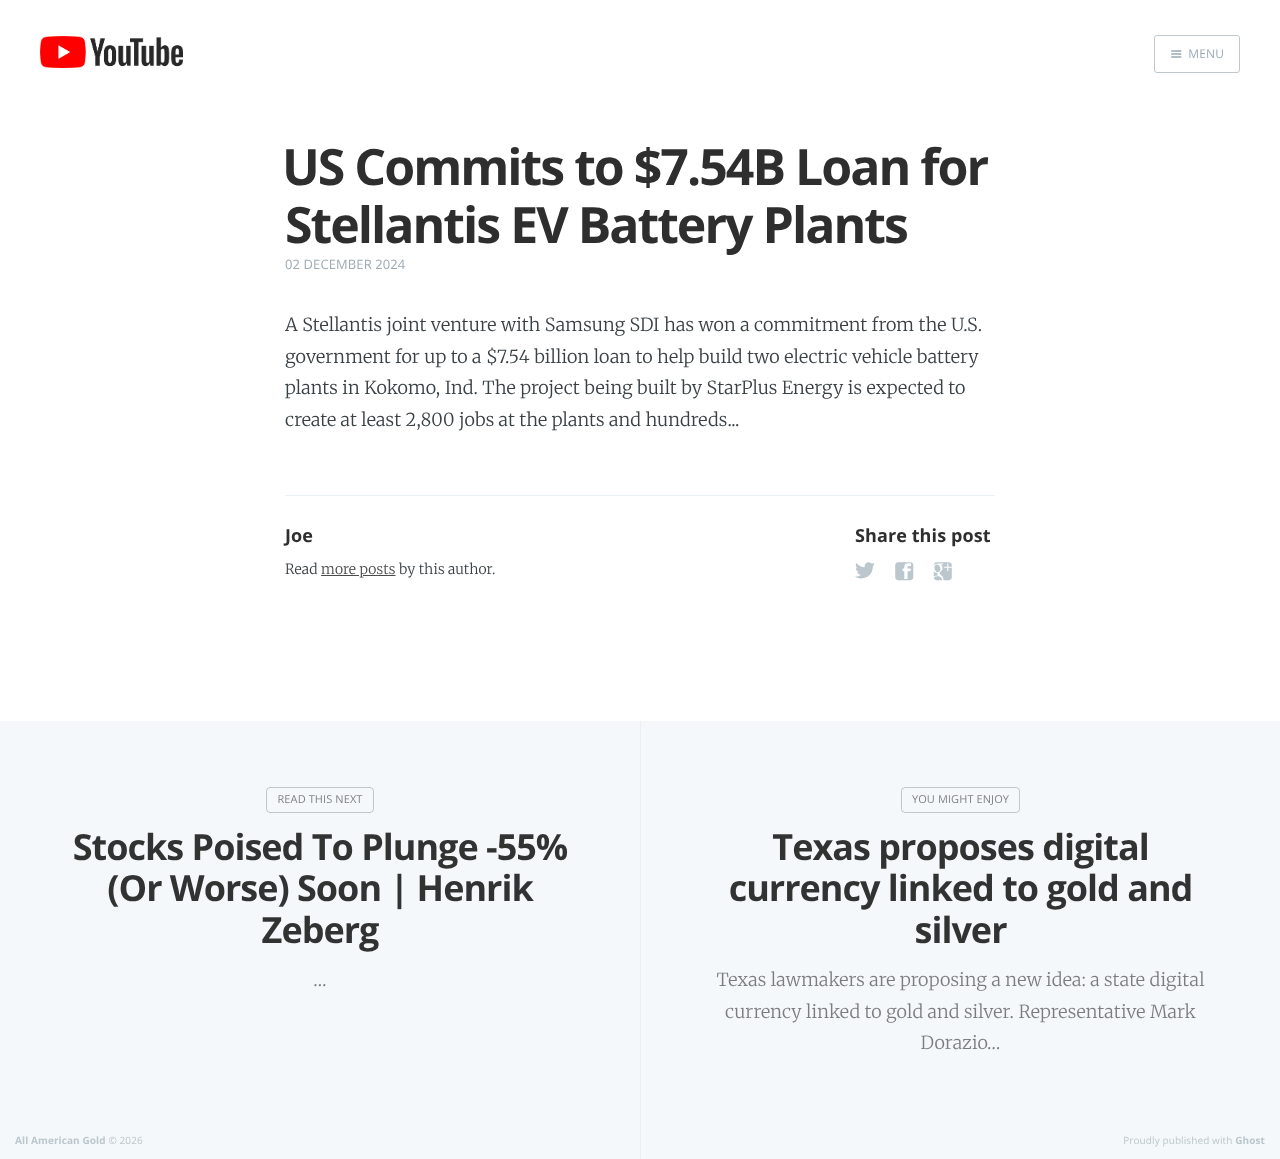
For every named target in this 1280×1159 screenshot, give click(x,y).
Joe (299, 536)
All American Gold (60, 1140)
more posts (358, 569)
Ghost (1250, 1140)
